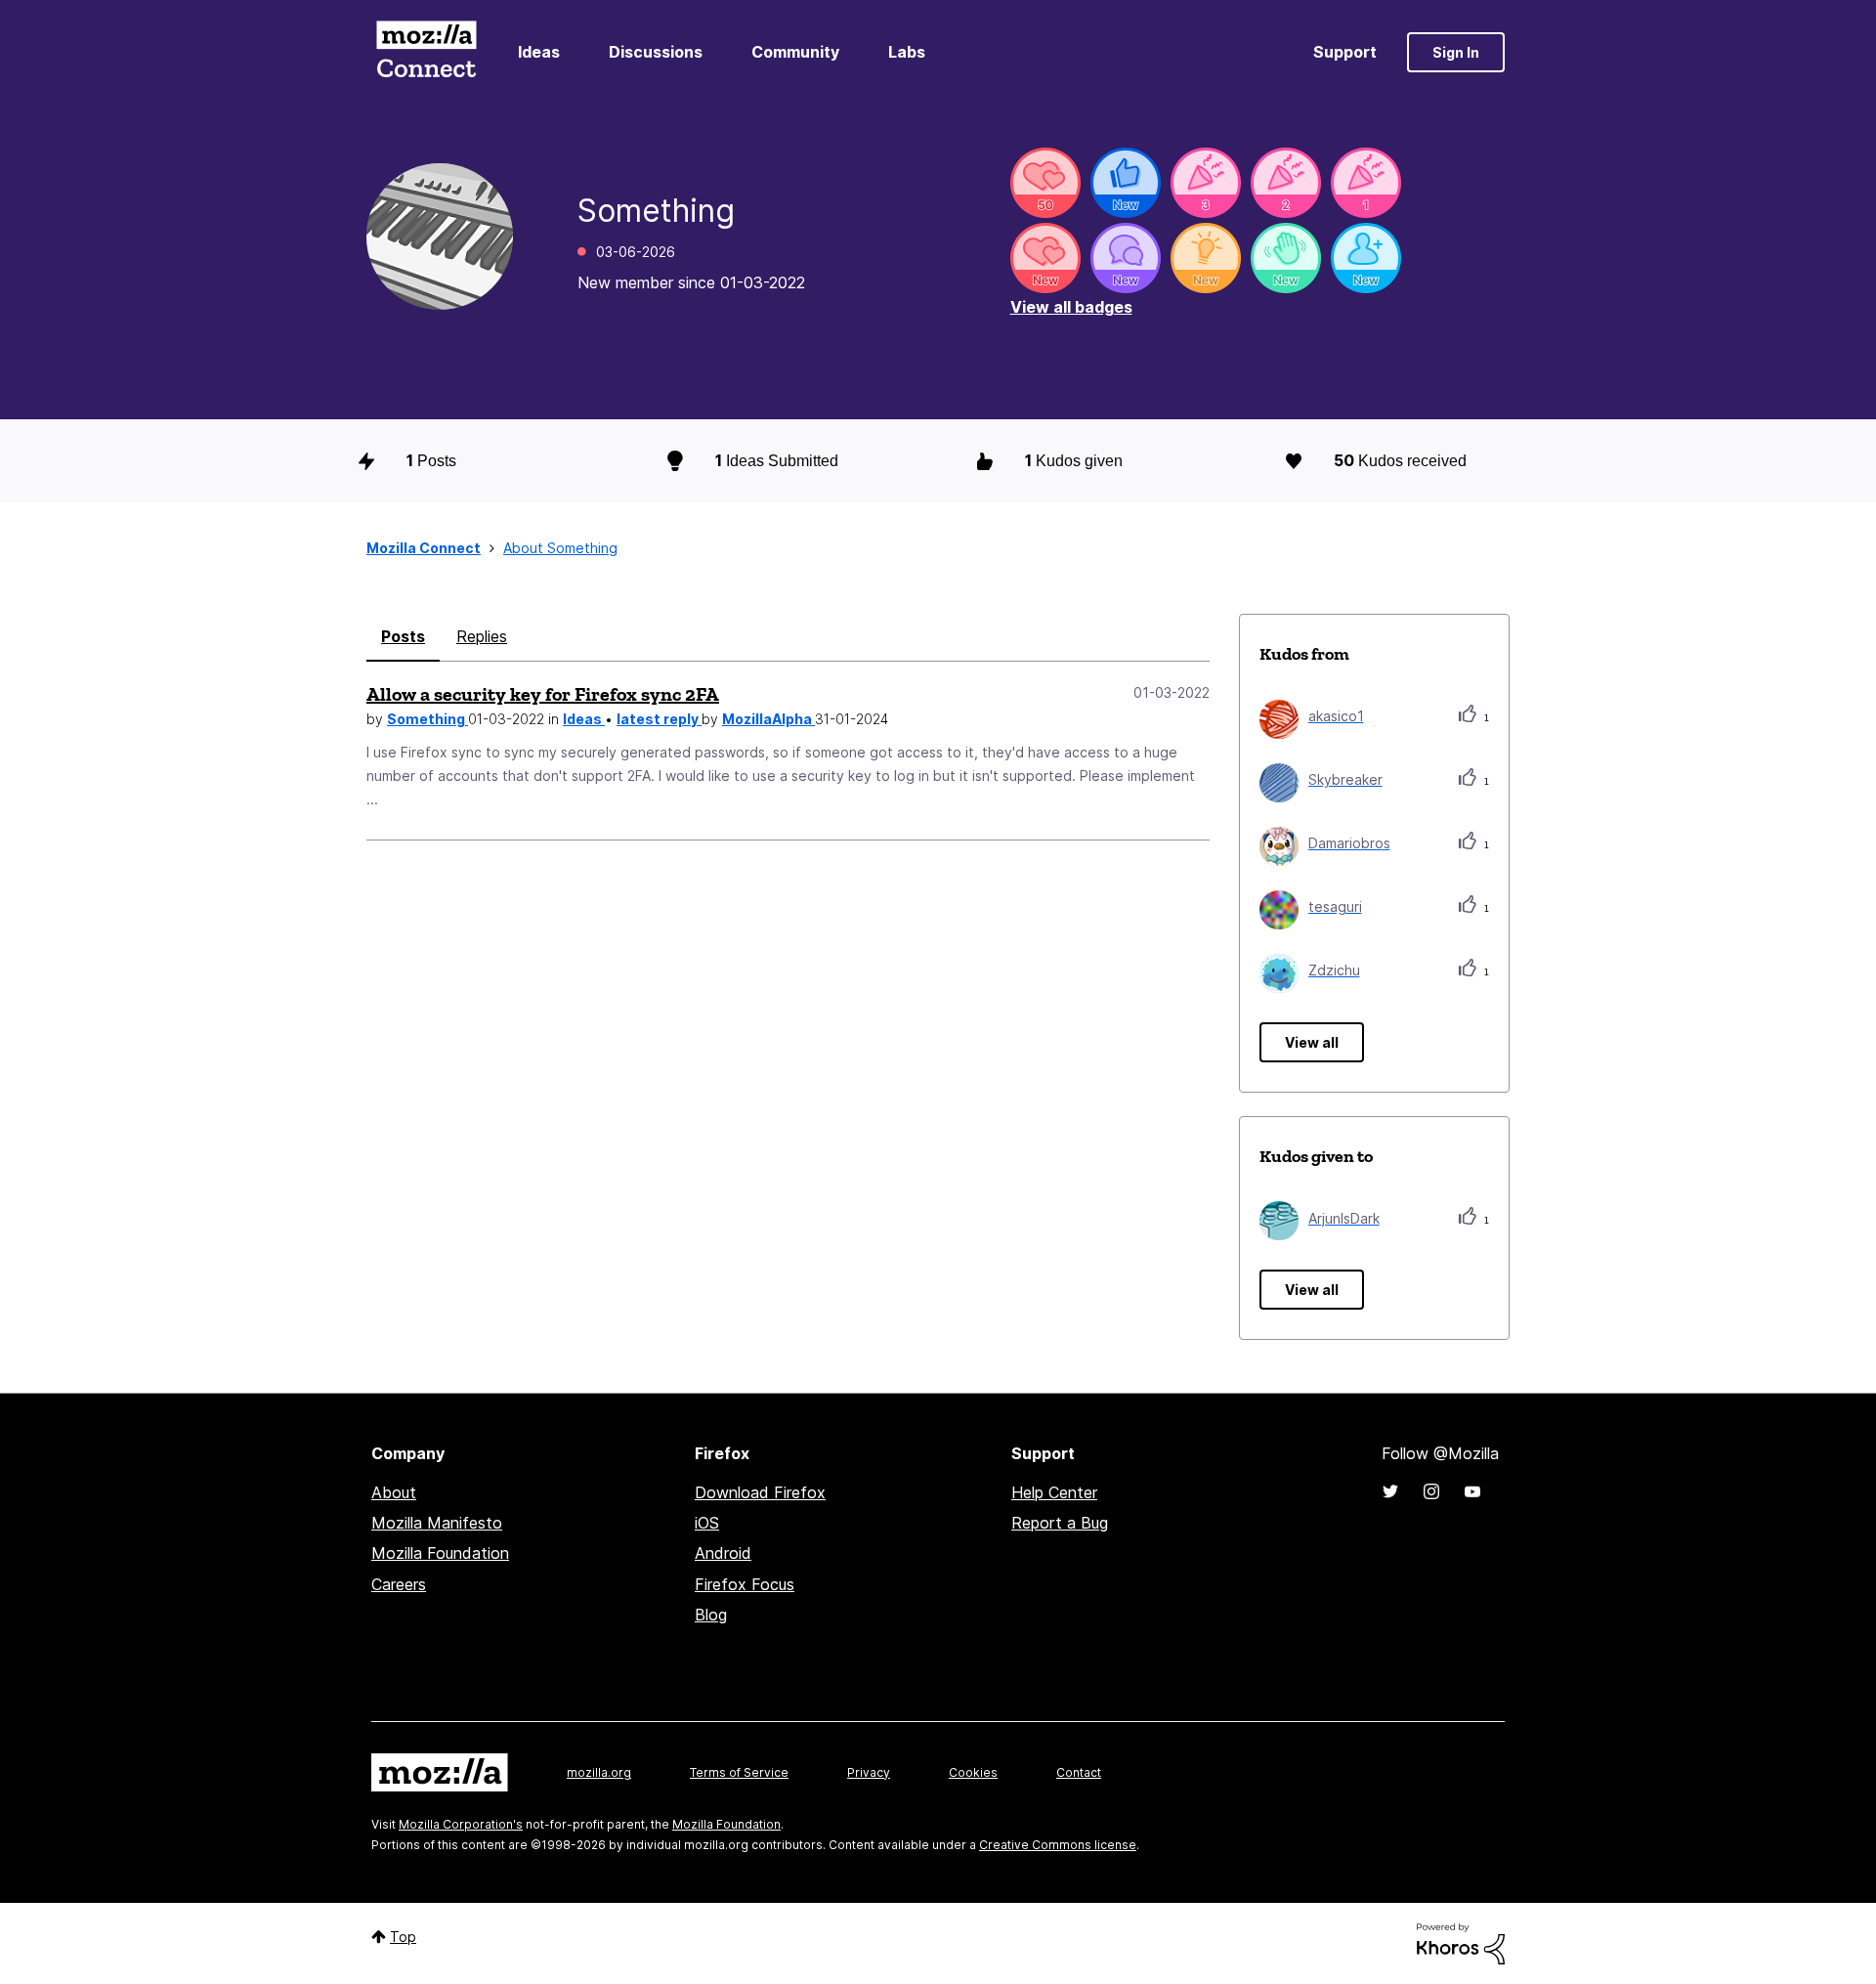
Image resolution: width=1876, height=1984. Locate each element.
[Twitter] (1390, 1491)
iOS (707, 1523)
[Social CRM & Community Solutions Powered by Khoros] (1461, 1942)
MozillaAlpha (768, 719)
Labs (907, 52)
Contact (1079, 1772)
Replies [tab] (482, 636)
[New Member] (1366, 258)
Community (795, 52)
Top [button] (403, 1937)
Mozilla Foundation (440, 1553)
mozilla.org (599, 1772)
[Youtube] (1472, 1491)
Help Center (1054, 1492)
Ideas (539, 52)
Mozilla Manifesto (437, 1523)
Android (723, 1553)
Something (427, 719)
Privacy (869, 1772)
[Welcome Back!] (1286, 258)
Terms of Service (739, 1772)
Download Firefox (760, 1492)
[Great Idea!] (1206, 258)
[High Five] (1045, 183)
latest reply (659, 719)
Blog (711, 1615)
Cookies (973, 1772)
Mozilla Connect (426, 52)
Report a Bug (1060, 1523)
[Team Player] (1126, 183)
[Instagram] (1431, 1491)
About (394, 1492)
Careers (399, 1584)
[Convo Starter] (1126, 258)
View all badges (1071, 307)
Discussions (656, 52)
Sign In (1456, 52)
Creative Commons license (1058, 1845)
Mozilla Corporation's (461, 1824)
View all (1312, 1042)
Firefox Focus (745, 1584)
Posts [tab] (403, 636)
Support (1345, 52)
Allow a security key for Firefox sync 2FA (543, 694)
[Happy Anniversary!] (1206, 183)
